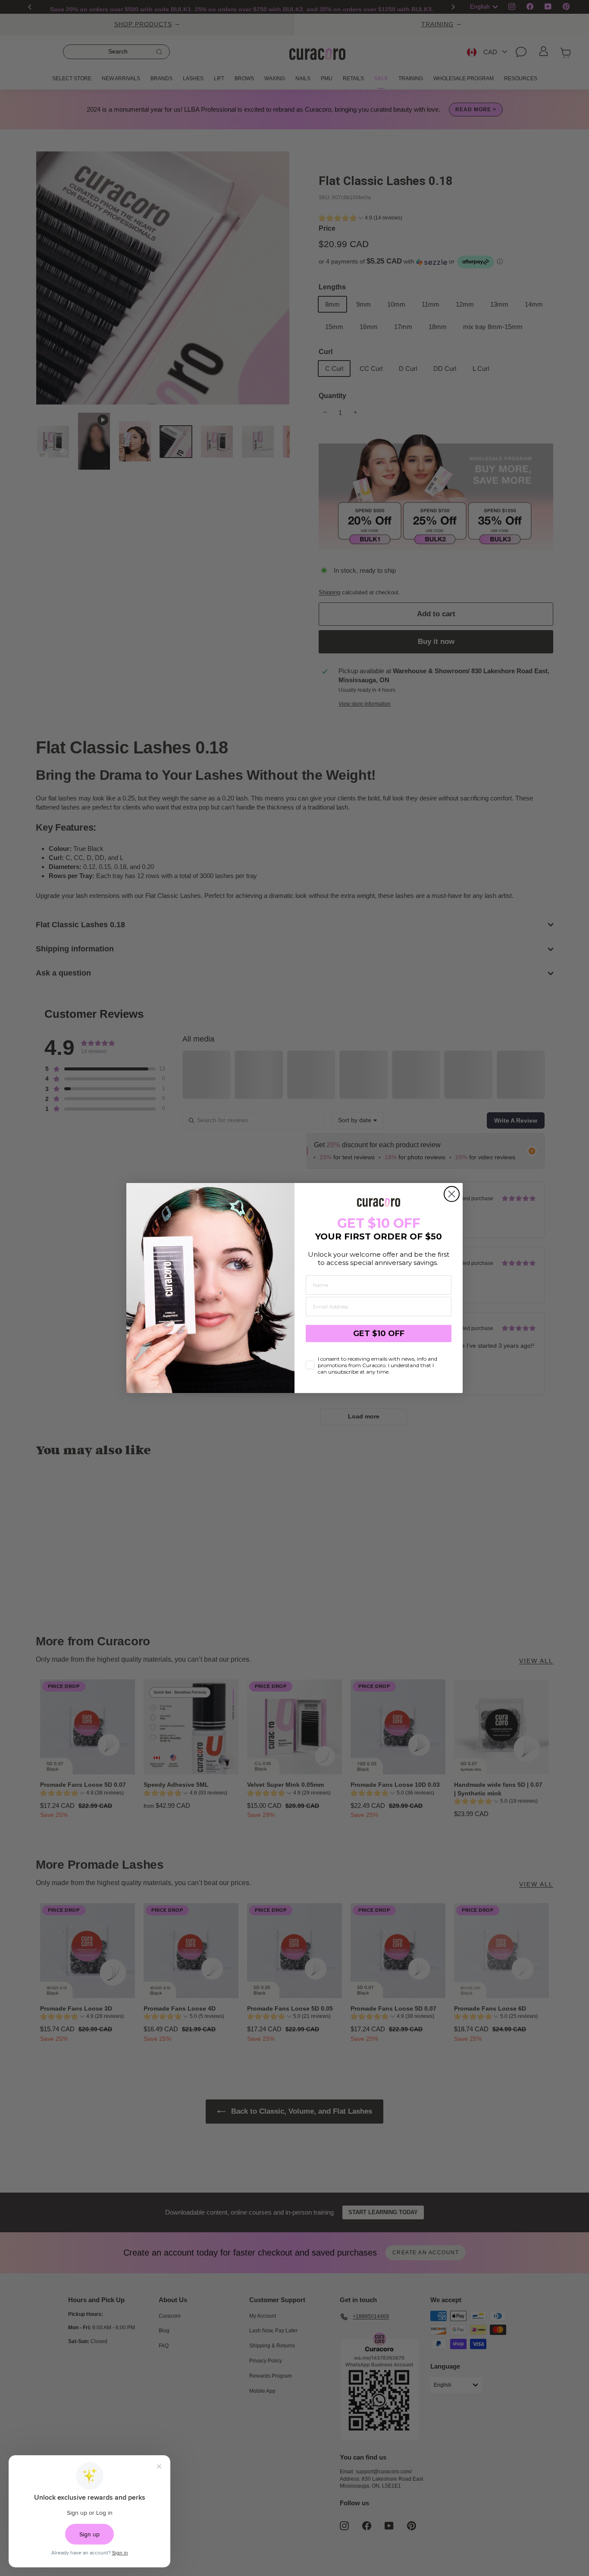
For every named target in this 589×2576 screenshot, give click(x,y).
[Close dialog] (452, 1194)
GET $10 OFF (379, 1333)
